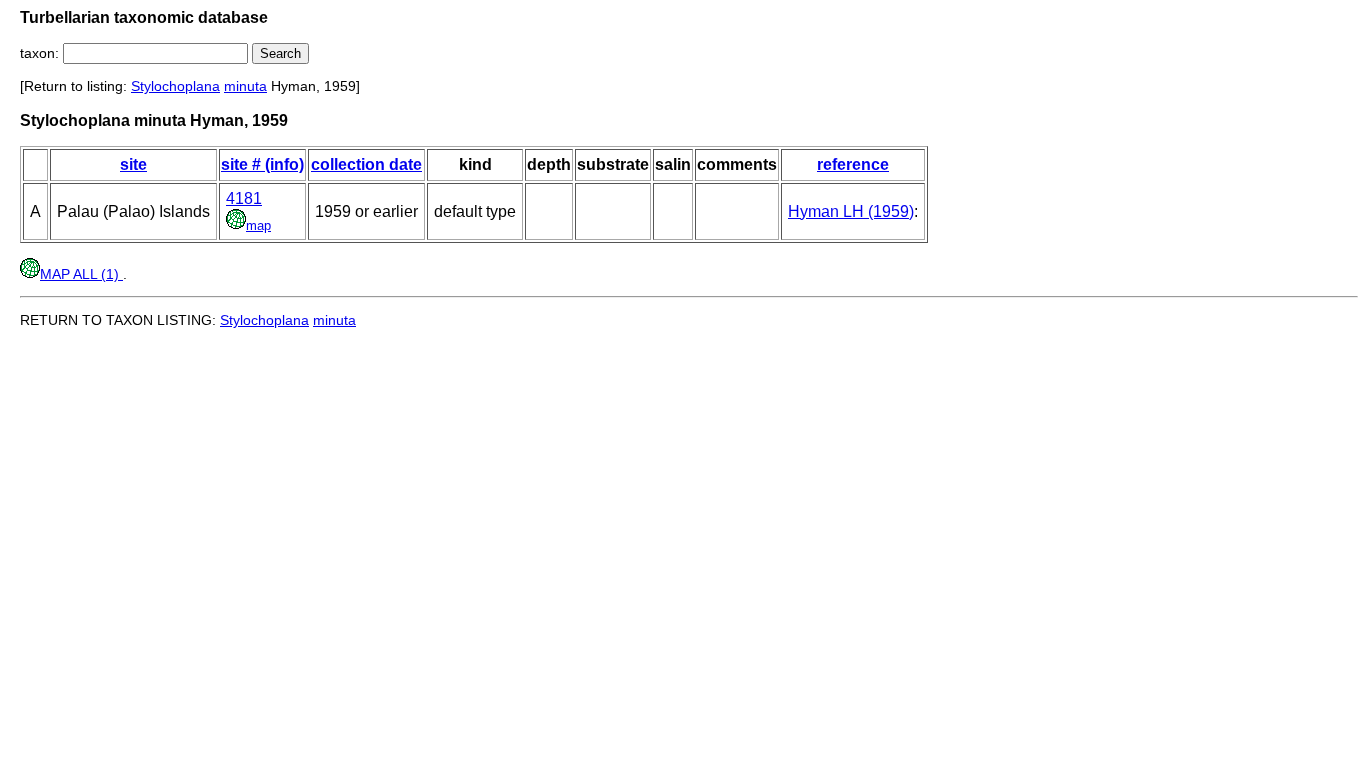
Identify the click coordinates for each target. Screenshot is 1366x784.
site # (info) (262, 164)
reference (853, 164)
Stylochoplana (175, 86)
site (133, 164)
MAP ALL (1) (81, 274)
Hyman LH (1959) (851, 211)
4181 (244, 198)
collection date (366, 164)
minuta (245, 86)
